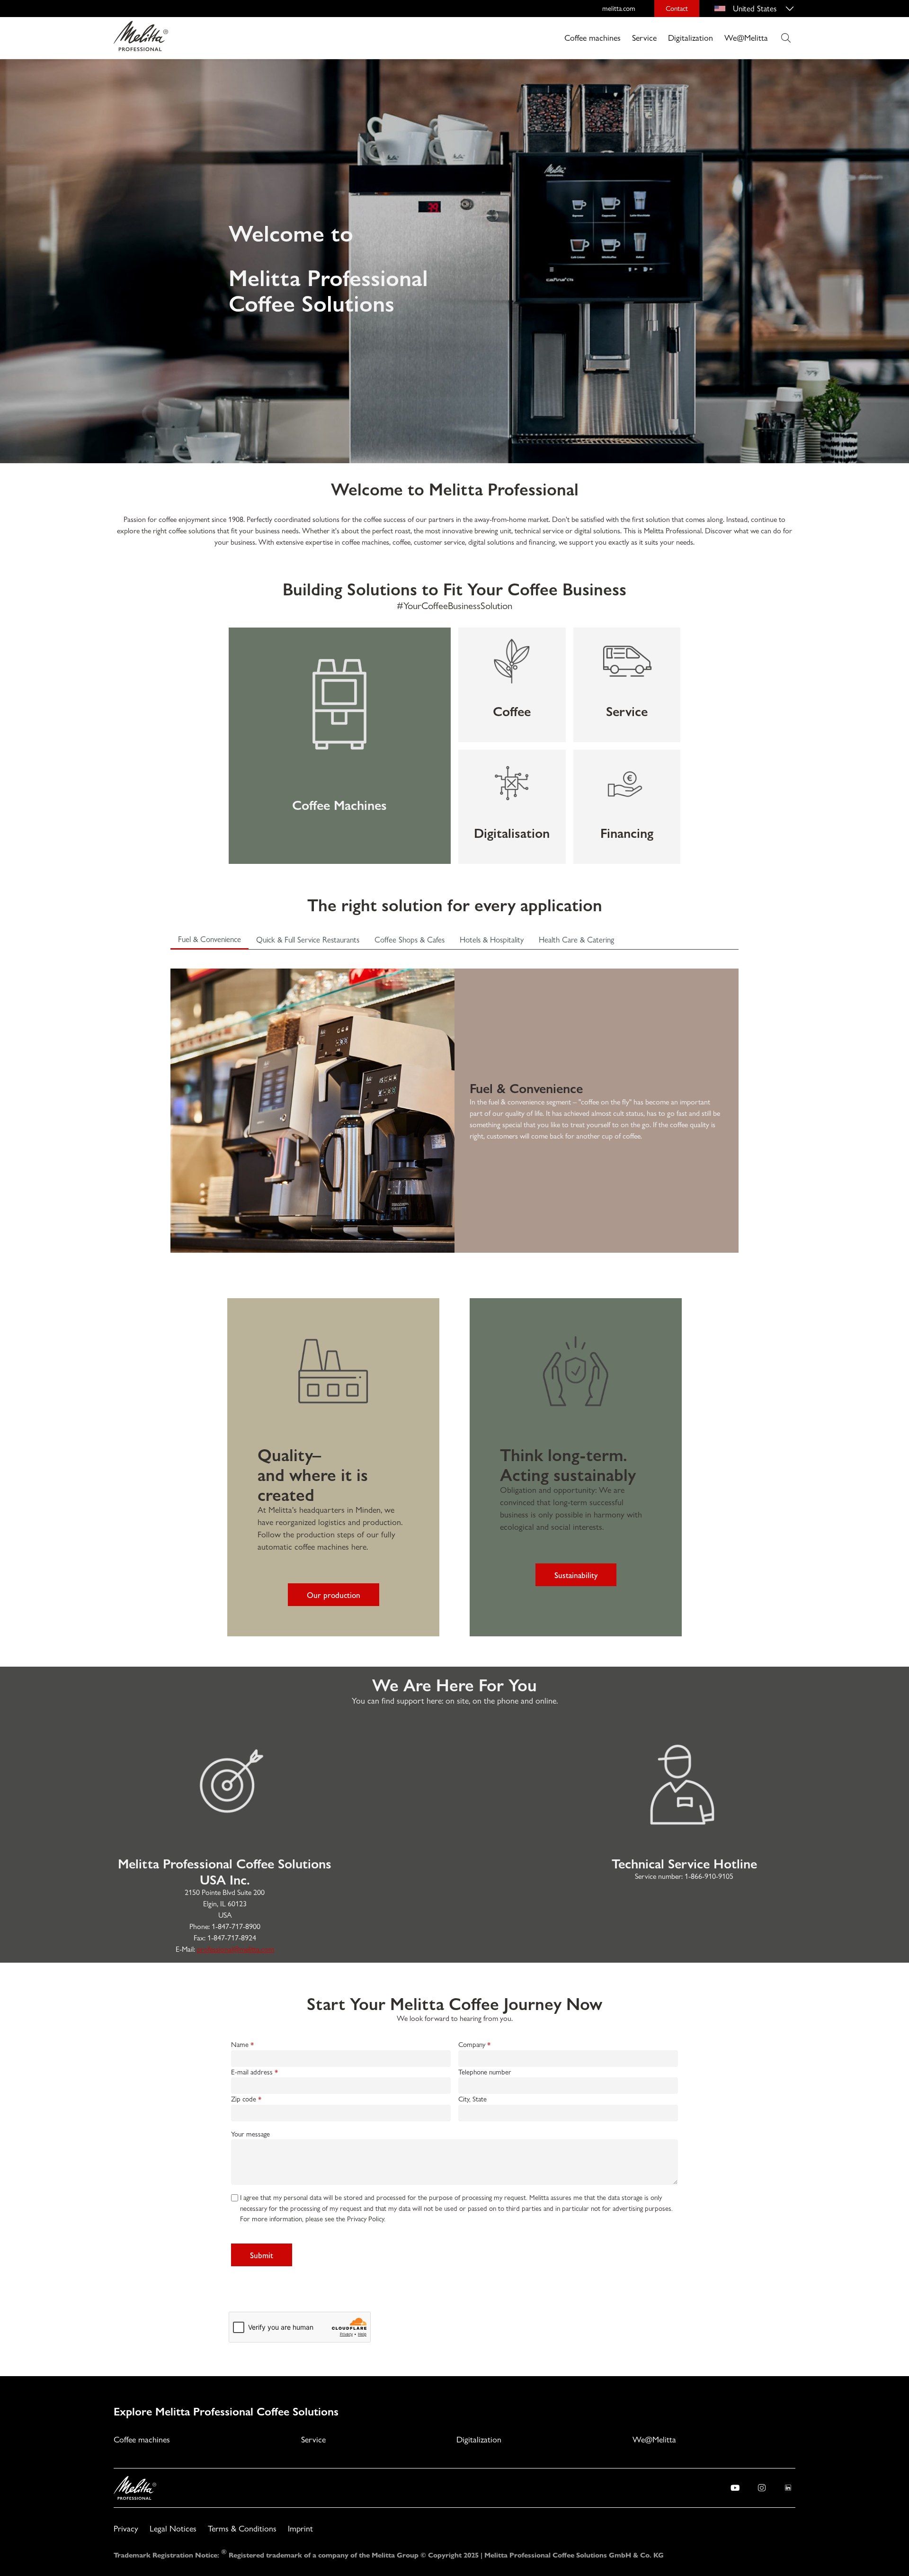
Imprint (300, 2528)
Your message (250, 2134)
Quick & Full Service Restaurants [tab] (308, 940)
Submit (262, 2255)
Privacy (126, 2528)
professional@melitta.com (236, 1949)
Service (644, 38)
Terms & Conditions (242, 2528)
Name (240, 2045)
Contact (677, 9)
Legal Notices (173, 2528)
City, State (472, 2099)
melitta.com (619, 9)
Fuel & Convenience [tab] (209, 939)
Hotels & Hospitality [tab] (492, 940)
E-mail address (252, 2072)
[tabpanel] (454, 1101)
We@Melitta (746, 38)
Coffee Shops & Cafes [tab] (410, 940)
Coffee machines (593, 38)
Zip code (244, 2099)
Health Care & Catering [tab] (576, 940)
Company (472, 2045)
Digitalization (691, 38)
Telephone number (485, 2072)
